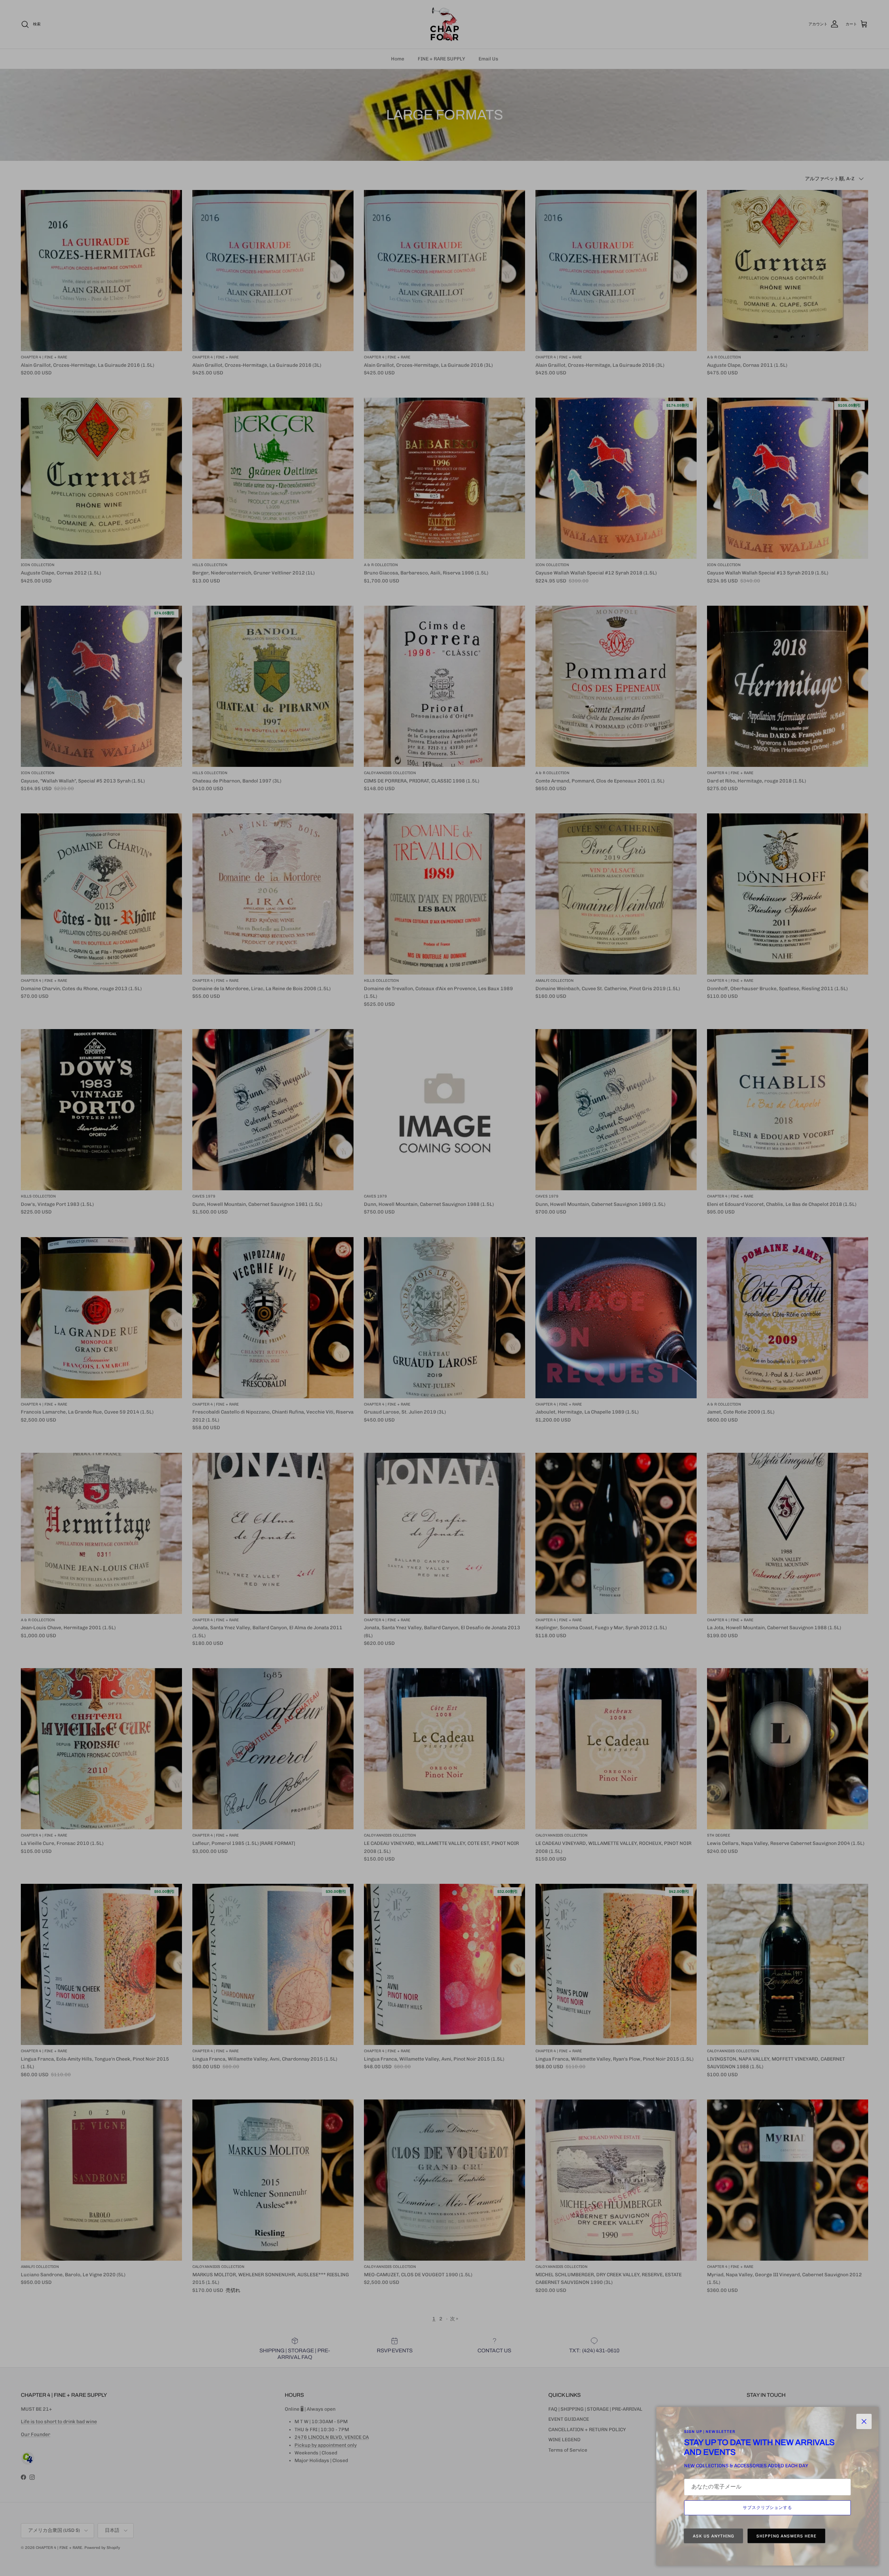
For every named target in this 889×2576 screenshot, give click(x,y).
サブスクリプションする (768, 2508)
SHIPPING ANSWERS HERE (786, 2536)
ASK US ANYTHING (713, 2536)
